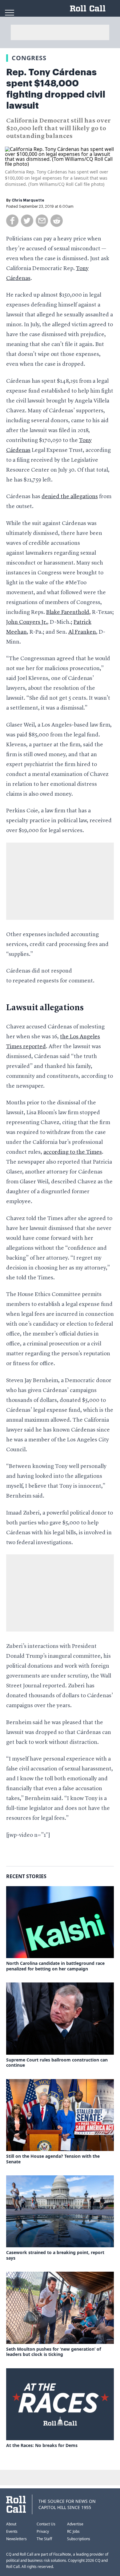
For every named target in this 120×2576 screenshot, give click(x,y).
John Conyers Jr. (27, 622)
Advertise (75, 2524)
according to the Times (73, 1152)
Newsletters (16, 2539)
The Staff (44, 2539)
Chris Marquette (28, 200)
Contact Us (46, 2524)
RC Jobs (73, 2531)
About (11, 2524)
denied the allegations (70, 497)
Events (12, 2531)
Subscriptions (79, 2539)
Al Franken (82, 632)
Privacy (43, 2531)
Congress (29, 58)
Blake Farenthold (68, 612)
